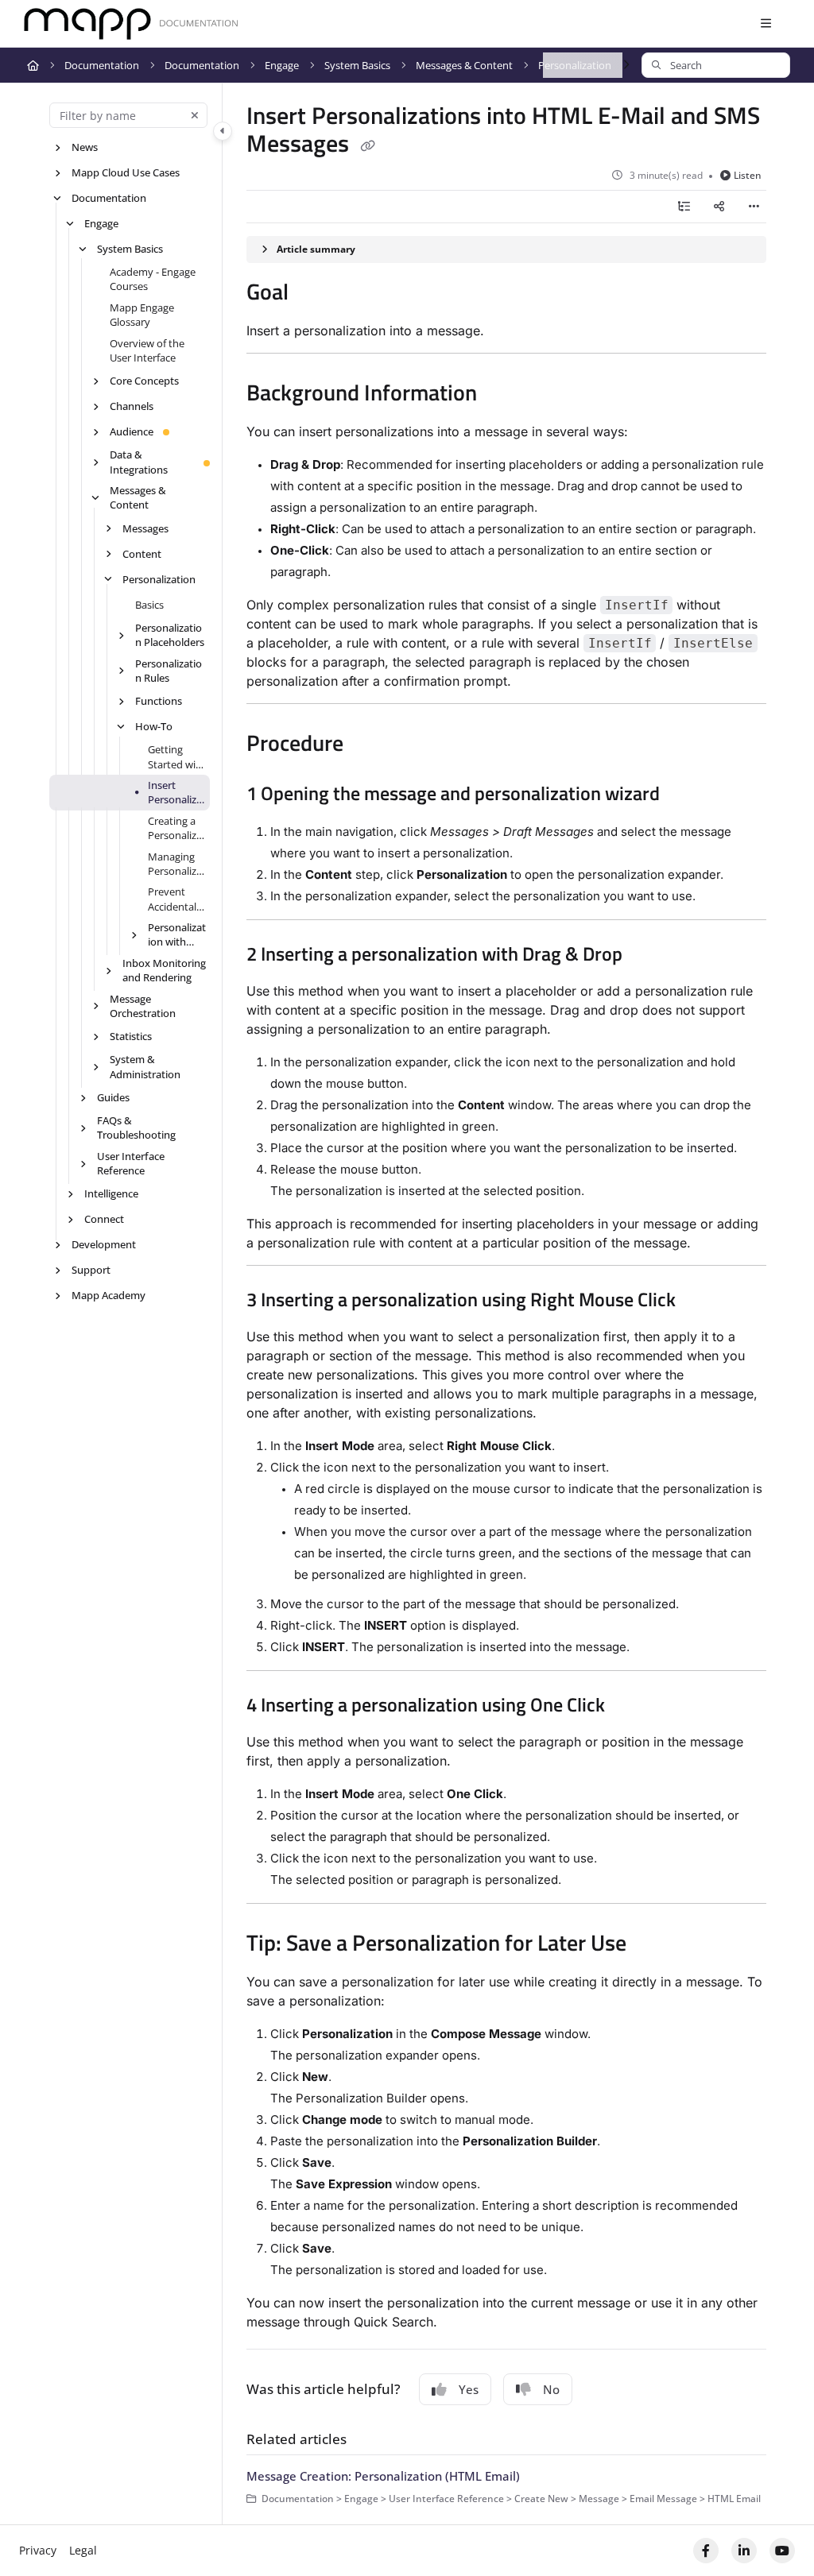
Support (91, 1270)
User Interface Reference (131, 1163)
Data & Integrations (139, 462)
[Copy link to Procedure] (368, 745)
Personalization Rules (169, 671)
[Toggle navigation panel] (223, 131)
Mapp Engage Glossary (142, 315)
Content (142, 554)
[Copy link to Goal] (313, 294)
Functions (159, 701)
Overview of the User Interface (147, 350)
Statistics (131, 1036)
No (551, 2389)
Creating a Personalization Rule (177, 828)
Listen (748, 175)
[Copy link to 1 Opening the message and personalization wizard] (684, 795)
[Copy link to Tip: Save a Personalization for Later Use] (651, 1945)
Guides (113, 1097)
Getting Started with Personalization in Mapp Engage (177, 757)
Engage (282, 65)
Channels (132, 406)
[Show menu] (766, 24)
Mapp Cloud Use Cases (126, 172)
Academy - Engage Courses (153, 279)
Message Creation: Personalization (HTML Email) (383, 2476)
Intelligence (111, 1193)
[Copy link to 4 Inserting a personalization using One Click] (630, 1707)
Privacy (38, 2550)
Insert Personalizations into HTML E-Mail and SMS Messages (177, 793)
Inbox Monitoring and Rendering (164, 970)
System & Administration (145, 1066)
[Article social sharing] (719, 207)
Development (104, 1244)
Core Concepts (144, 381)
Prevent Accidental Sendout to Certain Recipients (174, 899)
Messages (145, 528)
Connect (104, 1219)
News (85, 147)
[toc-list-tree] (684, 207)
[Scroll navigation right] (626, 65)
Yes (469, 2389)
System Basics (357, 65)
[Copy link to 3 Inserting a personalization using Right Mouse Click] (700, 1302)
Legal (83, 2550)
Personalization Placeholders (170, 635)
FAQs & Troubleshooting (136, 1127)
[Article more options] (754, 207)
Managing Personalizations (177, 864)
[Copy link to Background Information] (502, 395)
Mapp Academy (109, 1295)
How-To (154, 726)
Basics (149, 605)
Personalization (159, 579)
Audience (132, 431)
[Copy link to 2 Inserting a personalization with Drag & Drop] (647, 956)
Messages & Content (464, 65)
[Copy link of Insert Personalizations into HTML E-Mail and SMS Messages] (367, 146)
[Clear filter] (195, 115)
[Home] (131, 24)
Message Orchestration (143, 1006)
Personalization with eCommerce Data (177, 935)
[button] (716, 65)
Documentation (102, 65)
